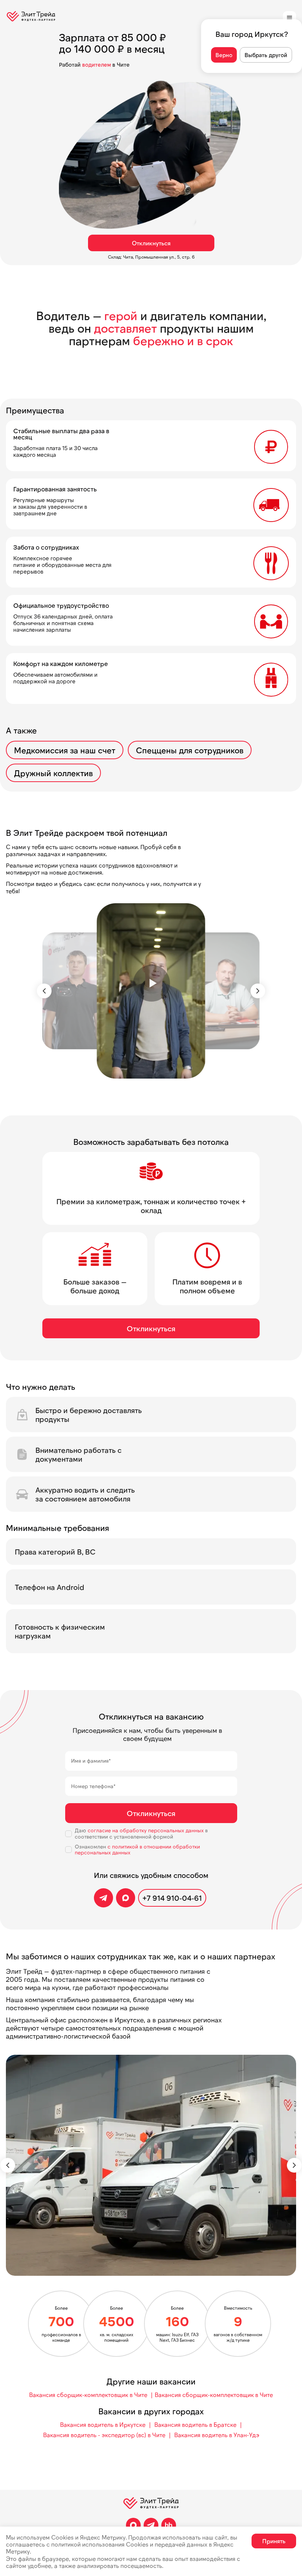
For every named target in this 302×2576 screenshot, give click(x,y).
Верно (224, 55)
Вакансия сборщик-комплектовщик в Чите (88, 2395)
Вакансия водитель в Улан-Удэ (217, 2435)
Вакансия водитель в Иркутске (103, 2424)
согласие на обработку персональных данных (146, 1830)
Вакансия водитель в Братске (195, 2424)
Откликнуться (151, 243)
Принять (274, 2541)
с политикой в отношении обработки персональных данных (137, 1850)
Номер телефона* (93, 1786)
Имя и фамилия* (91, 1761)
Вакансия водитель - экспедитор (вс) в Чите (104, 2435)
